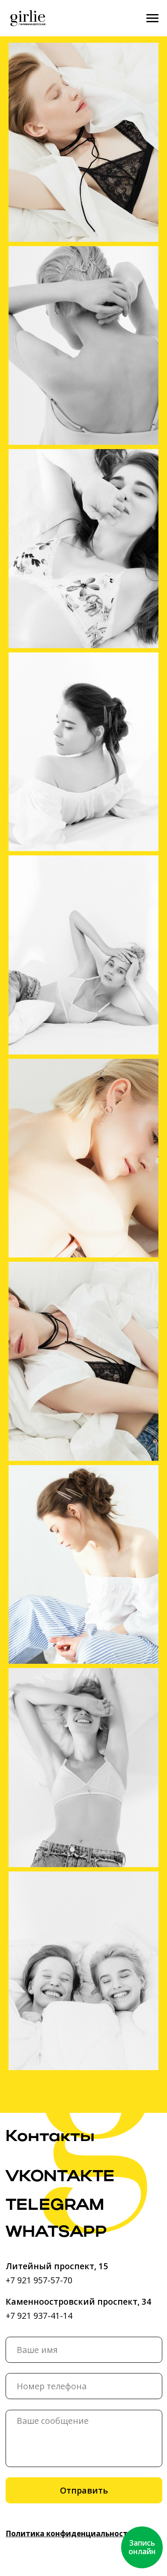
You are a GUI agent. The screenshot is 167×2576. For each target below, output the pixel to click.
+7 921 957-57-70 (39, 2280)
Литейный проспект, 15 (57, 2266)
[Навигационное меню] (152, 18)
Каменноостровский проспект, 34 (78, 2301)
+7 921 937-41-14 (39, 2316)
